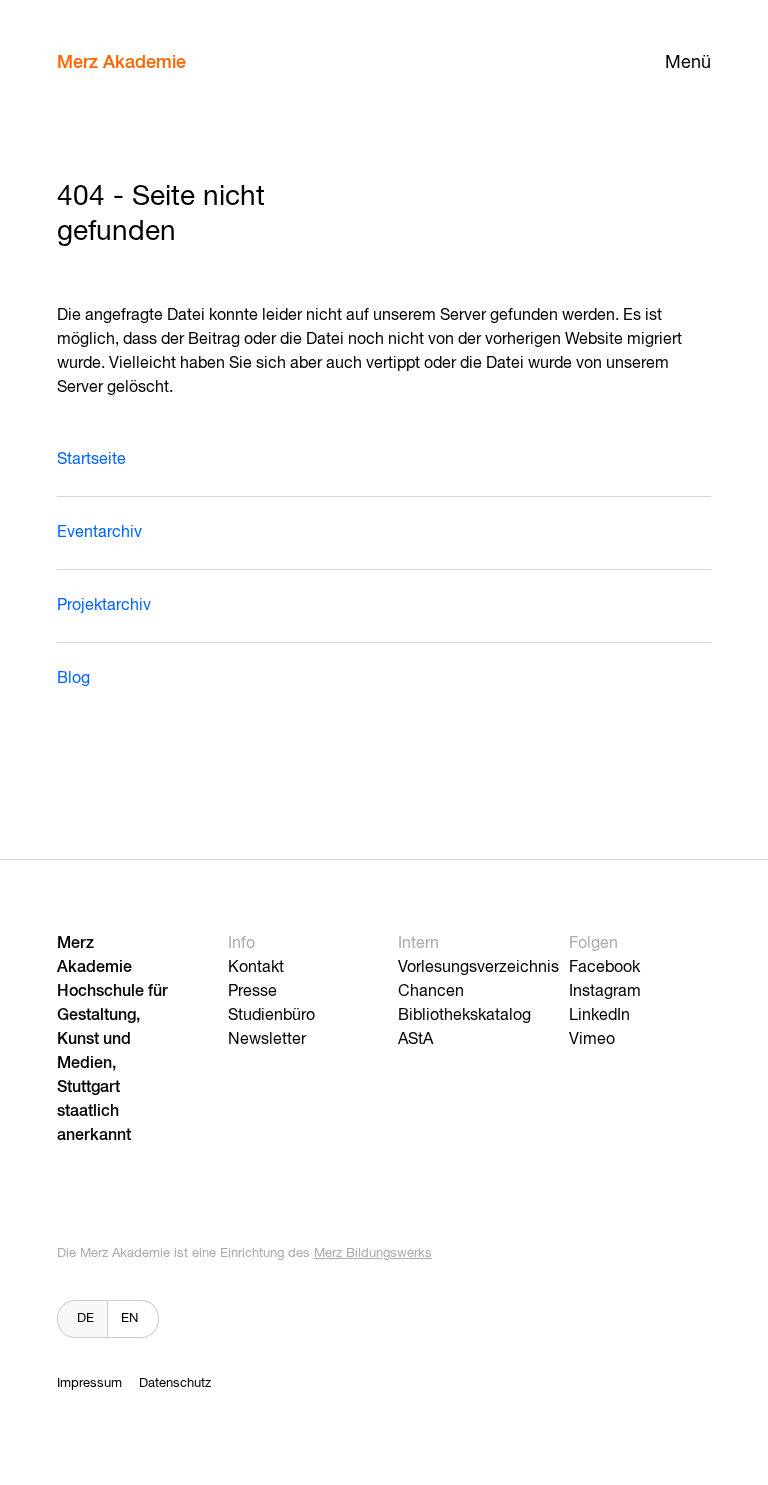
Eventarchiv (99, 533)
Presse (252, 992)
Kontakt (256, 968)
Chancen (431, 992)
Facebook (604, 968)
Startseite (91, 460)
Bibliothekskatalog (464, 1016)
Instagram (605, 992)
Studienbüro (271, 1016)
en (129, 1318)
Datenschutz (175, 1383)
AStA (415, 1040)
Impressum (89, 1383)
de (85, 1318)
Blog (73, 679)
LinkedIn (599, 1016)
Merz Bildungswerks (373, 1253)
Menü (688, 63)
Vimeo (592, 1040)
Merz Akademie (121, 63)
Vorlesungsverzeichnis (478, 968)
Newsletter (267, 1040)
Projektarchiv (104, 606)
